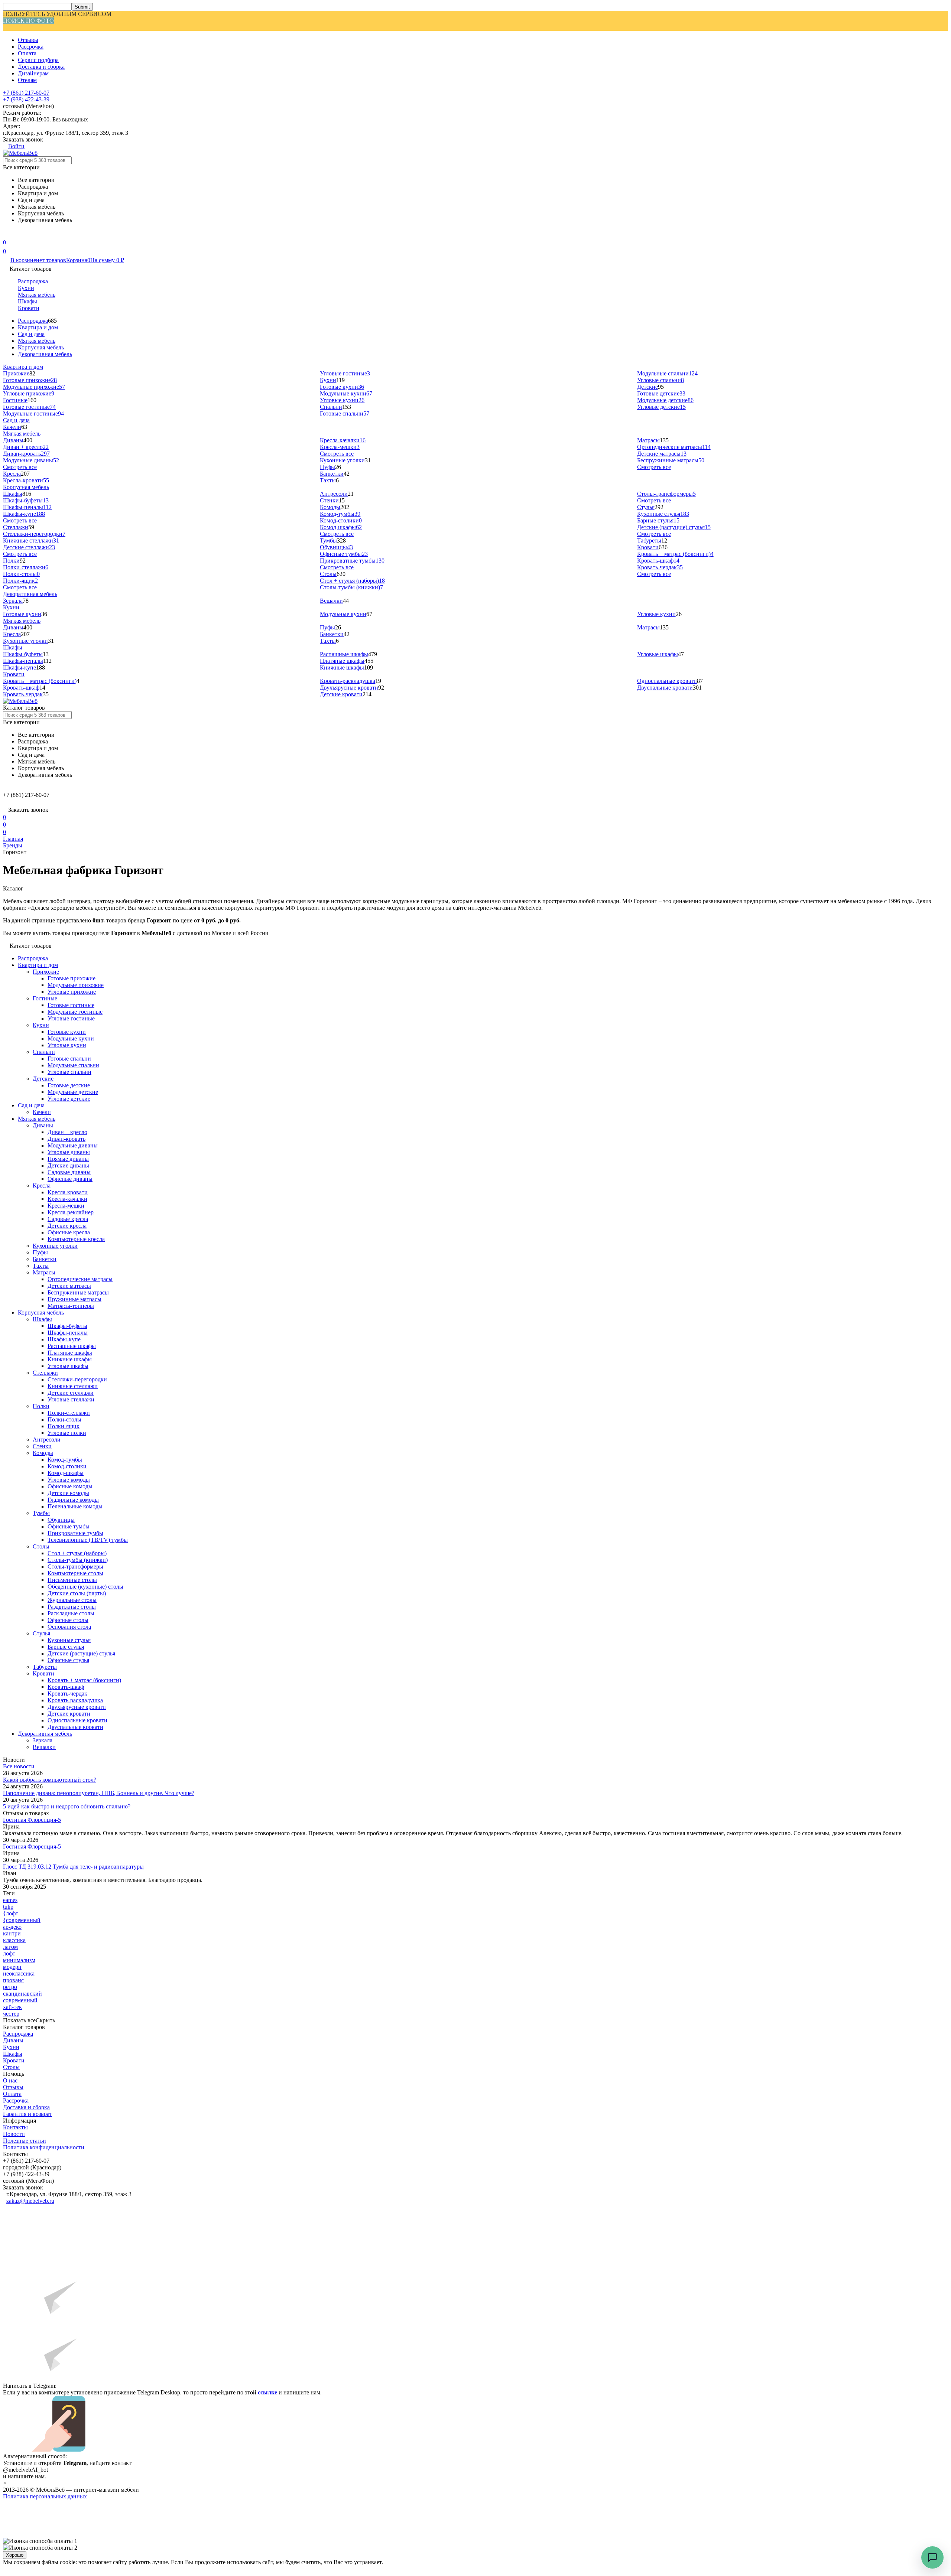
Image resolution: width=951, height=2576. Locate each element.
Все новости (19, 1766)
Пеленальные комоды (75, 1506)
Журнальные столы (72, 1600)
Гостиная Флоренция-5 (32, 1820)
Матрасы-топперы (71, 1306)
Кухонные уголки (342, 460)
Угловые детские (661, 407)
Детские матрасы (662, 454)
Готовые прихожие (30, 380)
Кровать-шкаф (658, 561)
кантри (12, 1933)
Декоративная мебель (45, 354)
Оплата (27, 53)
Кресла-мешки (340, 447)
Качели (12, 427)
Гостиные (15, 400)
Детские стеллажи (29, 547)
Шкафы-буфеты (26, 500)
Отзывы (28, 40)
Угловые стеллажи (71, 1399)
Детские (647, 387)
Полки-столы (21, 574)
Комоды (330, 507)
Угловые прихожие (29, 393)
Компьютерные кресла (76, 1239)
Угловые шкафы (658, 654)
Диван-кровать (26, 454)
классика (14, 1940)
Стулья (646, 507)
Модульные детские (665, 400)
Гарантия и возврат (27, 2114)
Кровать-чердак (660, 567)
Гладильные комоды (73, 1500)
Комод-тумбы (340, 514)
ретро (10, 1987)
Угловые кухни (342, 400)
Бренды (13, 845)
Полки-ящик (20, 581)
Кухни (26, 288)
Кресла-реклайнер (71, 1212)
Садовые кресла (68, 1219)
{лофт (11, 1913)
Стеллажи (16, 527)
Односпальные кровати (667, 681)
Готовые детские (661, 393)
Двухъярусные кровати (349, 688)
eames (10, 1900)
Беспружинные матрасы (671, 460)
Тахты (328, 480)
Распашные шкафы (344, 654)
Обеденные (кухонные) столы (85, 1587)
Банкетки (332, 474)
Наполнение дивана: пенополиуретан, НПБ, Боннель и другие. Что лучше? (99, 1793)
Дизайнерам (33, 73)
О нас (10, 2080)
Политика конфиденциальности (44, 2147)
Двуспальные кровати (665, 688)
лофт (9, 1953)
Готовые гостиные (29, 407)
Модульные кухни (346, 393)
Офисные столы (68, 1620)
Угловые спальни (660, 380)
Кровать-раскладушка (348, 681)
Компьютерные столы (75, 1573)
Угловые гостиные (345, 373)
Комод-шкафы (341, 527)
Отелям (27, 80)
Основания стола (69, 1627)
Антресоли (334, 494)
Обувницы (336, 547)
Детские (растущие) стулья (674, 527)
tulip (8, 1907)
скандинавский (22, 1994)
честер (11, 2014)
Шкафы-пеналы (27, 507)
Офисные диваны (70, 1179)
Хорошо (15, 2555)
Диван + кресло (26, 447)
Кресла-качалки (343, 440)
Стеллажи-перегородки (34, 534)
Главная (13, 839)
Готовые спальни (345, 413)
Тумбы (328, 540)
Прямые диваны (68, 1159)
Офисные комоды (70, 1486)
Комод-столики (341, 520)
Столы (328, 574)
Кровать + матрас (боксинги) (675, 554)
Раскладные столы (71, 1613)
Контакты (15, 2127)
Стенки (329, 500)
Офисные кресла (69, 1232)
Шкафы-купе (24, 514)
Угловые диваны (69, 1152)
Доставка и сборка (41, 67)
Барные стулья (658, 520)
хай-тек (12, 2007)
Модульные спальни (667, 373)
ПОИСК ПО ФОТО (28, 21)
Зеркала (13, 601)
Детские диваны (68, 1165)
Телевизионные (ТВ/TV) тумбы (88, 1540)
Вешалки (331, 601)
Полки (11, 561)
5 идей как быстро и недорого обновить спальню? (67, 1806)
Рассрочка (31, 47)
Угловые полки (67, 1433)
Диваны (13, 440)
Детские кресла (67, 1226)
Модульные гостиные (33, 413)
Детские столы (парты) (77, 1593)
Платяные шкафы (342, 661)
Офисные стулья (68, 1660)
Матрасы (648, 440)
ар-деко (12, 1927)
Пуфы (327, 467)
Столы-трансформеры (666, 494)
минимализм (19, 1960)
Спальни (331, 407)
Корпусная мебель (41, 347)
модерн (12, 1967)
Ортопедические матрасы (674, 447)
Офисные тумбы (344, 554)
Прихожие (16, 373)
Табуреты (649, 540)
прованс (13, 1980)
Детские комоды (68, 1493)
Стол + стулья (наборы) (352, 581)
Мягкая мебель (37, 295)
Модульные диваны (31, 460)
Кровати (29, 308)
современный (20, 2000)
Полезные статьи (25, 2141)
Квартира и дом (38, 327)
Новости (14, 2134)
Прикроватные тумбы (352, 561)
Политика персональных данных (45, 2496)
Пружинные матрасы (74, 1299)
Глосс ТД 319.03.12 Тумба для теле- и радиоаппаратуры (73, 1867)
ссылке (267, 2392)
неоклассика (19, 1973)
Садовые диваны (69, 1172)
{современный (22, 1920)
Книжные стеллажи (31, 540)
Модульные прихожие (34, 387)
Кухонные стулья (663, 514)
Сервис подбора (38, 60)
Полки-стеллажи (26, 567)
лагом (10, 1947)
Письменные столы (72, 1580)
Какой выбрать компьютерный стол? (50, 1780)
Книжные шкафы (342, 667)
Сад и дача (31, 334)
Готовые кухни (342, 387)
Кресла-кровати (26, 480)
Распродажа (33, 281)
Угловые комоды (69, 1480)
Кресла (12, 474)
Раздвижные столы (72, 1607)
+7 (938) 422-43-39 (26, 99)
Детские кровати (341, 694)
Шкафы (27, 301)
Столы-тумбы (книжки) (351, 587)
